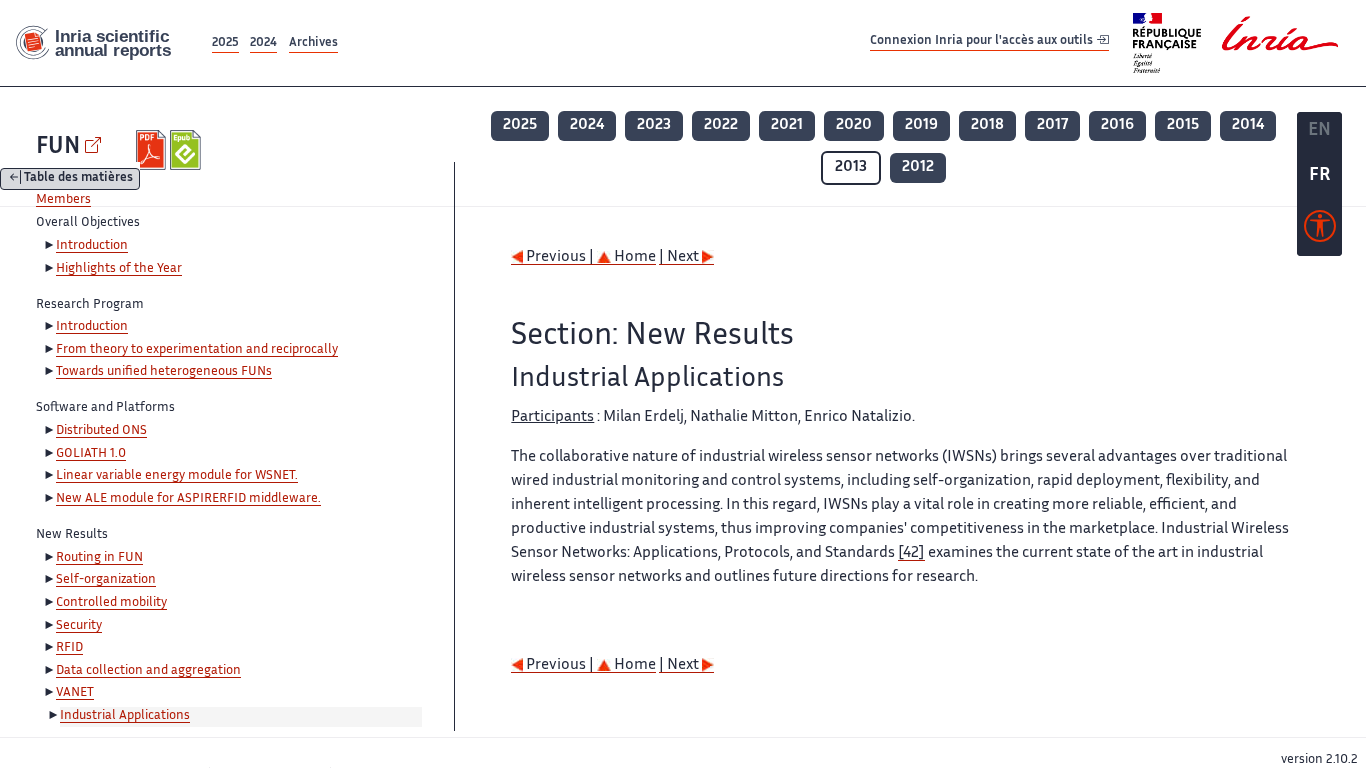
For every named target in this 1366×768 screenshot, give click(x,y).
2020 (854, 125)
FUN (58, 147)
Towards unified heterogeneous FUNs (164, 372)
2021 (787, 125)
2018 (987, 125)
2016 (1117, 125)
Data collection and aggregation (148, 671)
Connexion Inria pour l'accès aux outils (983, 42)
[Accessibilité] (1320, 231)
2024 (263, 43)
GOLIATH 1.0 (91, 454)
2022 (721, 125)
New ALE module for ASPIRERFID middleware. (188, 499)
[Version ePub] (187, 150)
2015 (1183, 125)
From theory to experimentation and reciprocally (197, 350)
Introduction (92, 246)
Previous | (560, 257)
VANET (75, 693)
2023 (654, 125)
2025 (225, 43)
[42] (911, 553)
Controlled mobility (111, 603)
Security (79, 626)
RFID (69, 648)
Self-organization (106, 580)
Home (633, 257)
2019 (921, 125)
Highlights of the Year (119, 269)
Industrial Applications (125, 716)
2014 (1248, 125)
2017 (1052, 125)
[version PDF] (153, 150)
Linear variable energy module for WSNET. (177, 476)
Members (63, 200)
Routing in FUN (99, 558)
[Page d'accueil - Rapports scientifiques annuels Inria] (104, 43)
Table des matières (78, 179)
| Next (680, 257)
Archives (313, 43)
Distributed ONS (101, 431)
